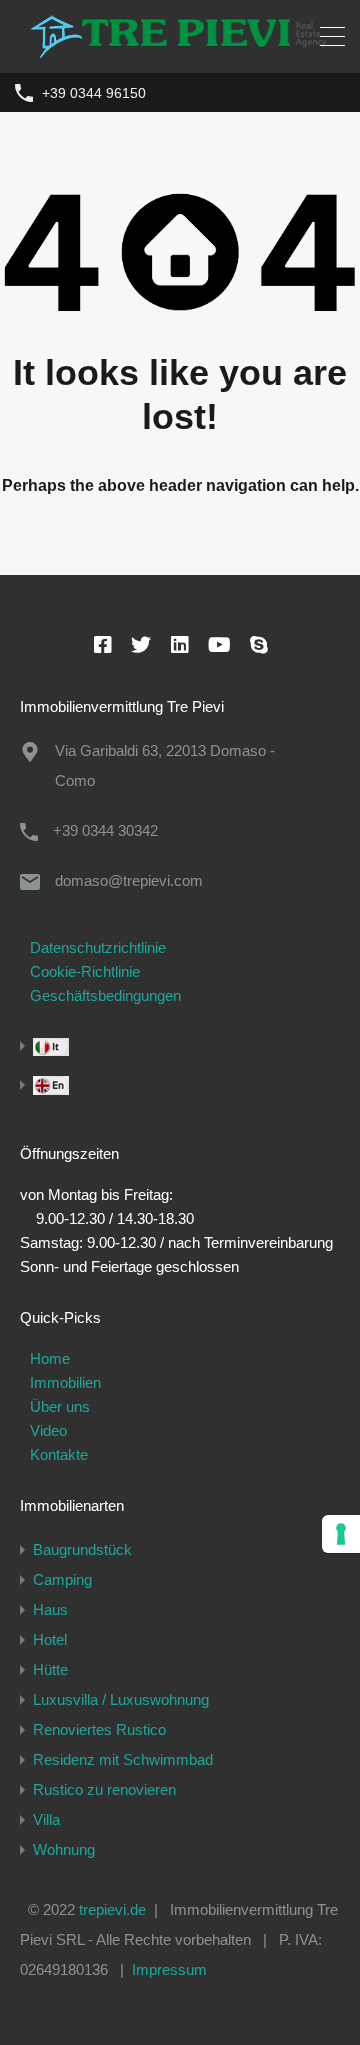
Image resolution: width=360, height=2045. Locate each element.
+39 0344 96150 (94, 93)
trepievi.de (112, 1909)
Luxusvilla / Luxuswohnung (121, 1699)
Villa (46, 1819)
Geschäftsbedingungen (105, 995)
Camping (62, 1579)
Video (48, 1430)
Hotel (50, 1639)
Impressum (169, 1969)
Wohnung (64, 1849)
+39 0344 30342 (105, 830)
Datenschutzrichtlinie (98, 947)
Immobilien (65, 1382)
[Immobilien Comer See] (180, 48)
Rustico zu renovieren (104, 1789)
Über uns (60, 1406)
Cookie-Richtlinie (85, 971)
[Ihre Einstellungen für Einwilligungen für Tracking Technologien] (341, 1534)
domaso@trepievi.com (129, 880)
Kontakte (59, 1454)
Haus (50, 1609)
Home (50, 1358)
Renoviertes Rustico (99, 1729)
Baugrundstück (82, 1549)
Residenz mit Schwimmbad (123, 1759)
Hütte (50, 1669)
